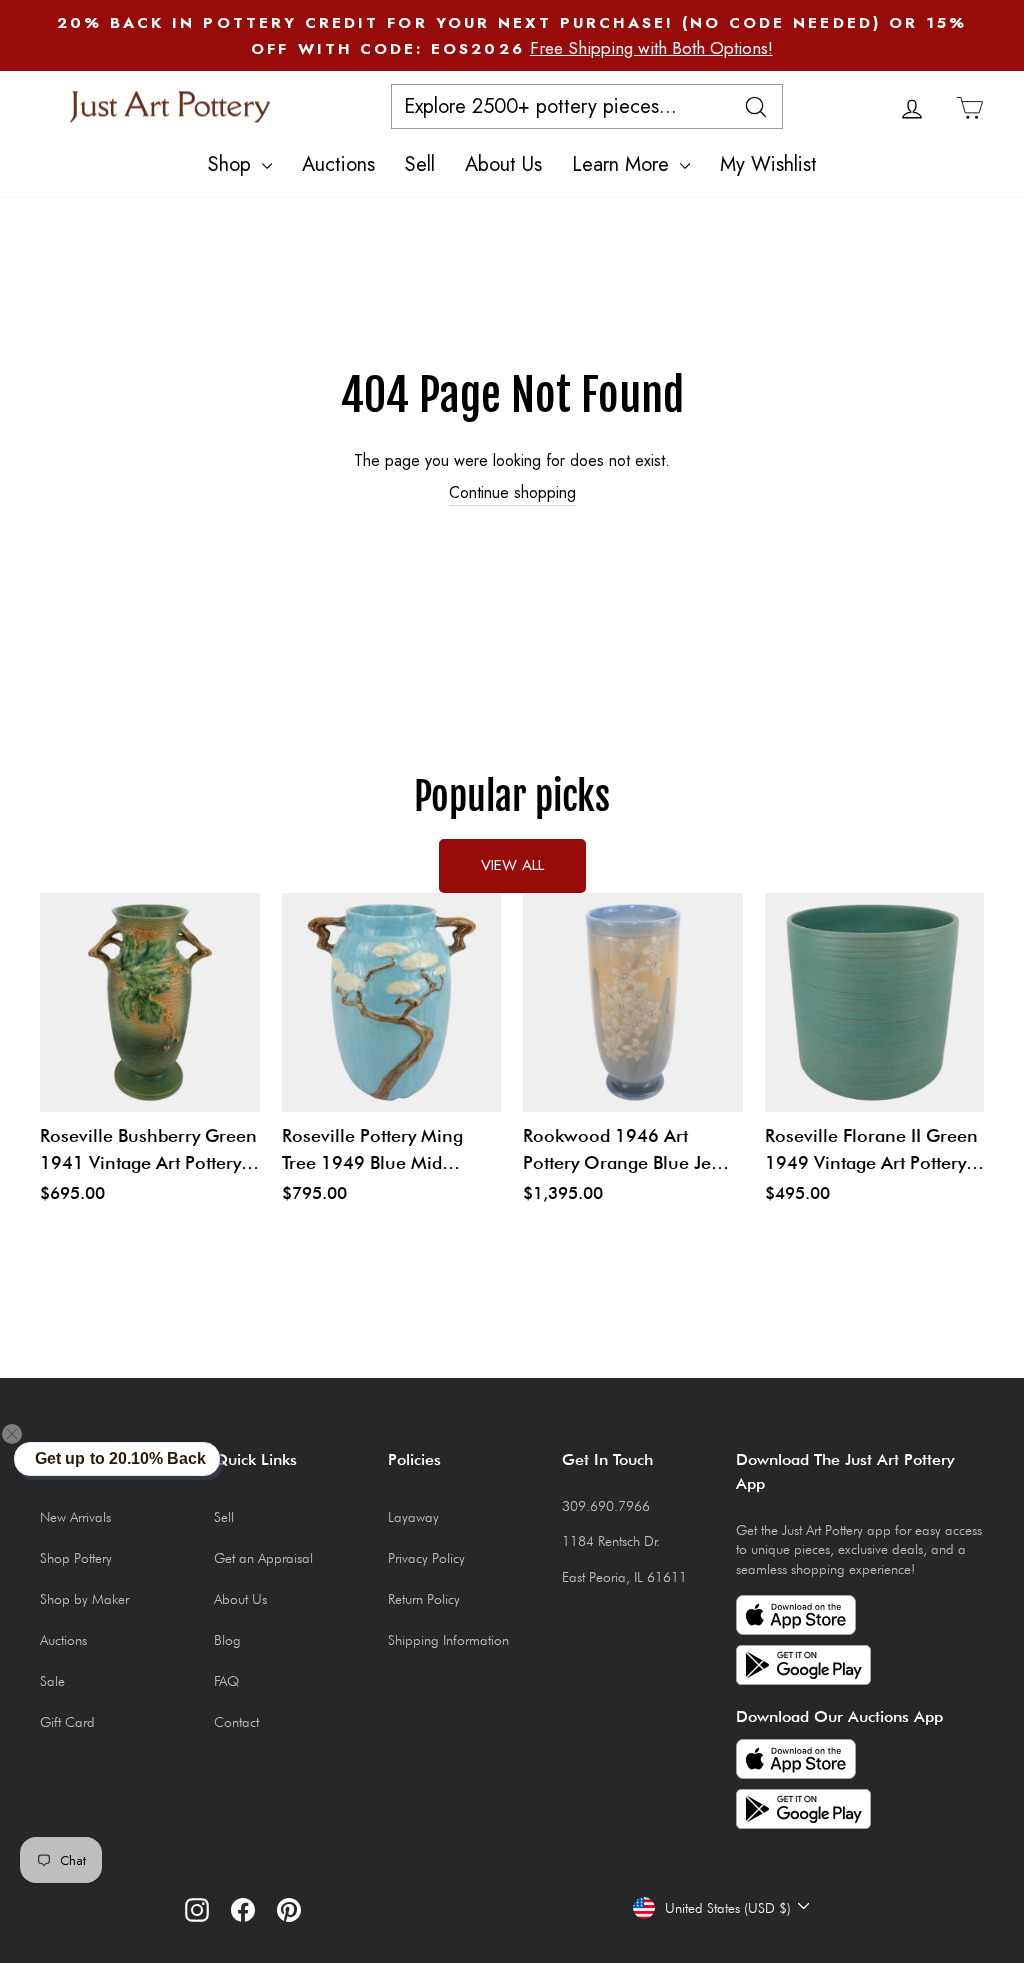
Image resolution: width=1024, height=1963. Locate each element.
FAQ (226, 1681)
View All (512, 865)
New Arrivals (75, 1517)
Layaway (413, 1517)
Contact (236, 1722)
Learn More (623, 164)
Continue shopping (512, 493)
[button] (24, 1434)
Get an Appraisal (263, 1558)
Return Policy (424, 1599)
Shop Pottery (76, 1558)
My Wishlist (768, 164)
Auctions (338, 164)
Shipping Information (448, 1640)
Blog (227, 1640)
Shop (232, 164)
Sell (420, 164)
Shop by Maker (84, 1599)
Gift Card (67, 1722)
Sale (52, 1681)
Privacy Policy (426, 1558)
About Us (503, 164)
